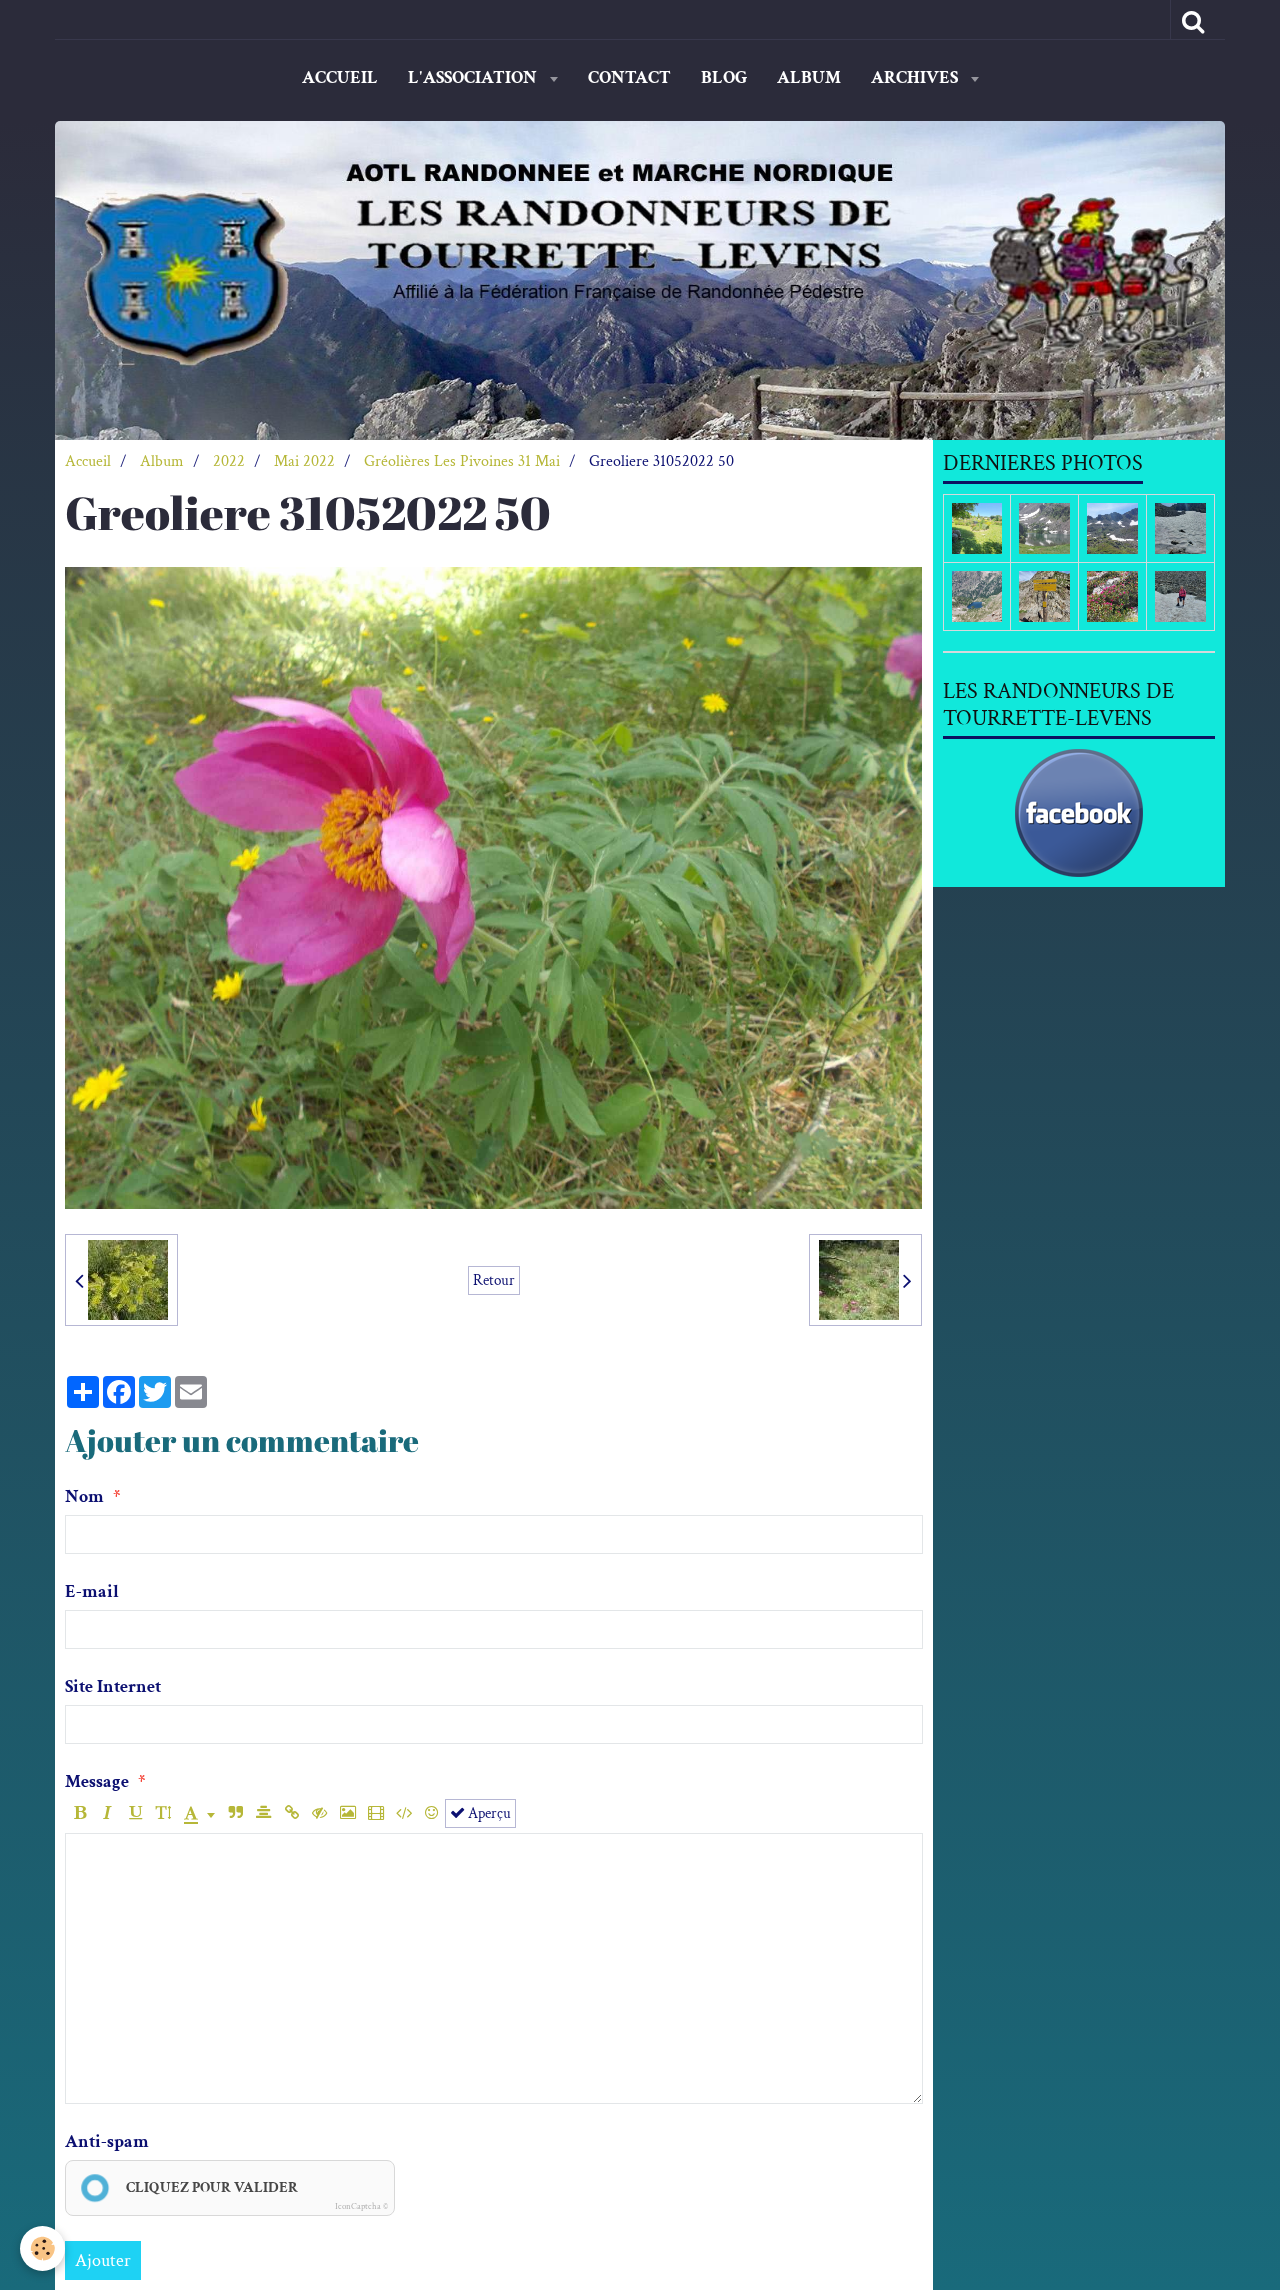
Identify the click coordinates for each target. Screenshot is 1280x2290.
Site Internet (113, 1686)
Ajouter (103, 2260)
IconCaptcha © (361, 2206)
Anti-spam (107, 2141)
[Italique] (107, 1813)
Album (809, 77)
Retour (494, 1280)
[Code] (403, 1813)
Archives (916, 77)
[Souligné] (135, 1813)
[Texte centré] (263, 1813)
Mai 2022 (304, 461)
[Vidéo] (375, 1813)
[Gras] (79, 1813)
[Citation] (235, 1813)
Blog (724, 77)
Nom (84, 1496)
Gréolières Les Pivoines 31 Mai (462, 461)
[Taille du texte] (163, 1813)
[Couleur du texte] (199, 1813)
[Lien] (291, 1813)
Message (97, 1781)
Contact (629, 77)
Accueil (340, 77)
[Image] (347, 1813)
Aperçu (488, 1813)
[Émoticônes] (431, 1813)
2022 (229, 461)
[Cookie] (42, 2248)
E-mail (92, 1591)
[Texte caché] (319, 1813)
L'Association (474, 77)
